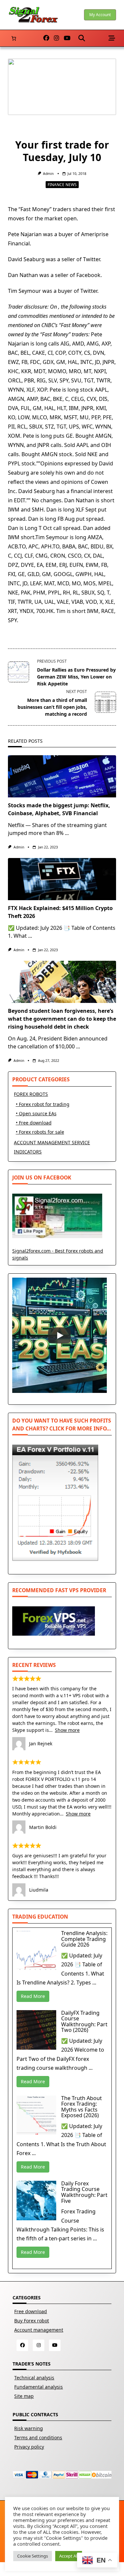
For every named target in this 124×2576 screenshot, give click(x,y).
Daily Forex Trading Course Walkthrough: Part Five (84, 2192)
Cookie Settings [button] (33, 2556)
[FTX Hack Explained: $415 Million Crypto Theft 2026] (62, 879)
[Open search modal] (82, 38)
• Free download (34, 1123)
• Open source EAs (36, 1113)
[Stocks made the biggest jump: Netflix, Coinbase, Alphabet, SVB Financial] (62, 776)
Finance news (62, 185)
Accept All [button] (69, 2556)
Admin (48, 174)
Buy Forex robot (32, 2321)
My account (100, 15)
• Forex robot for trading (43, 1104)
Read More (33, 1996)
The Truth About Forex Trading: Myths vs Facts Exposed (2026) (82, 2107)
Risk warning (29, 2428)
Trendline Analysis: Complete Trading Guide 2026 (84, 1939)
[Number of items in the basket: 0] (14, 38)
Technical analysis (34, 2378)
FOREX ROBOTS (31, 1094)
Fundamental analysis (39, 2387)
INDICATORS (28, 1152)
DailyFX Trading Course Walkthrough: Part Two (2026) (84, 2022)
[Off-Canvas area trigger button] (112, 38)
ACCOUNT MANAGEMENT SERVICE (52, 1142)
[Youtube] (67, 38)
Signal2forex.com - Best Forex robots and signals (58, 1254)
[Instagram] (57, 38)
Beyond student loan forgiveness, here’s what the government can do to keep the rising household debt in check (62, 1019)
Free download (31, 2311)
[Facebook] (46, 38)
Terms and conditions (38, 2438)
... (67, 833)
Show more (67, 1730)
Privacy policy (29, 2447)
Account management (39, 2330)
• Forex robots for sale (40, 1132)
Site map (24, 2396)
